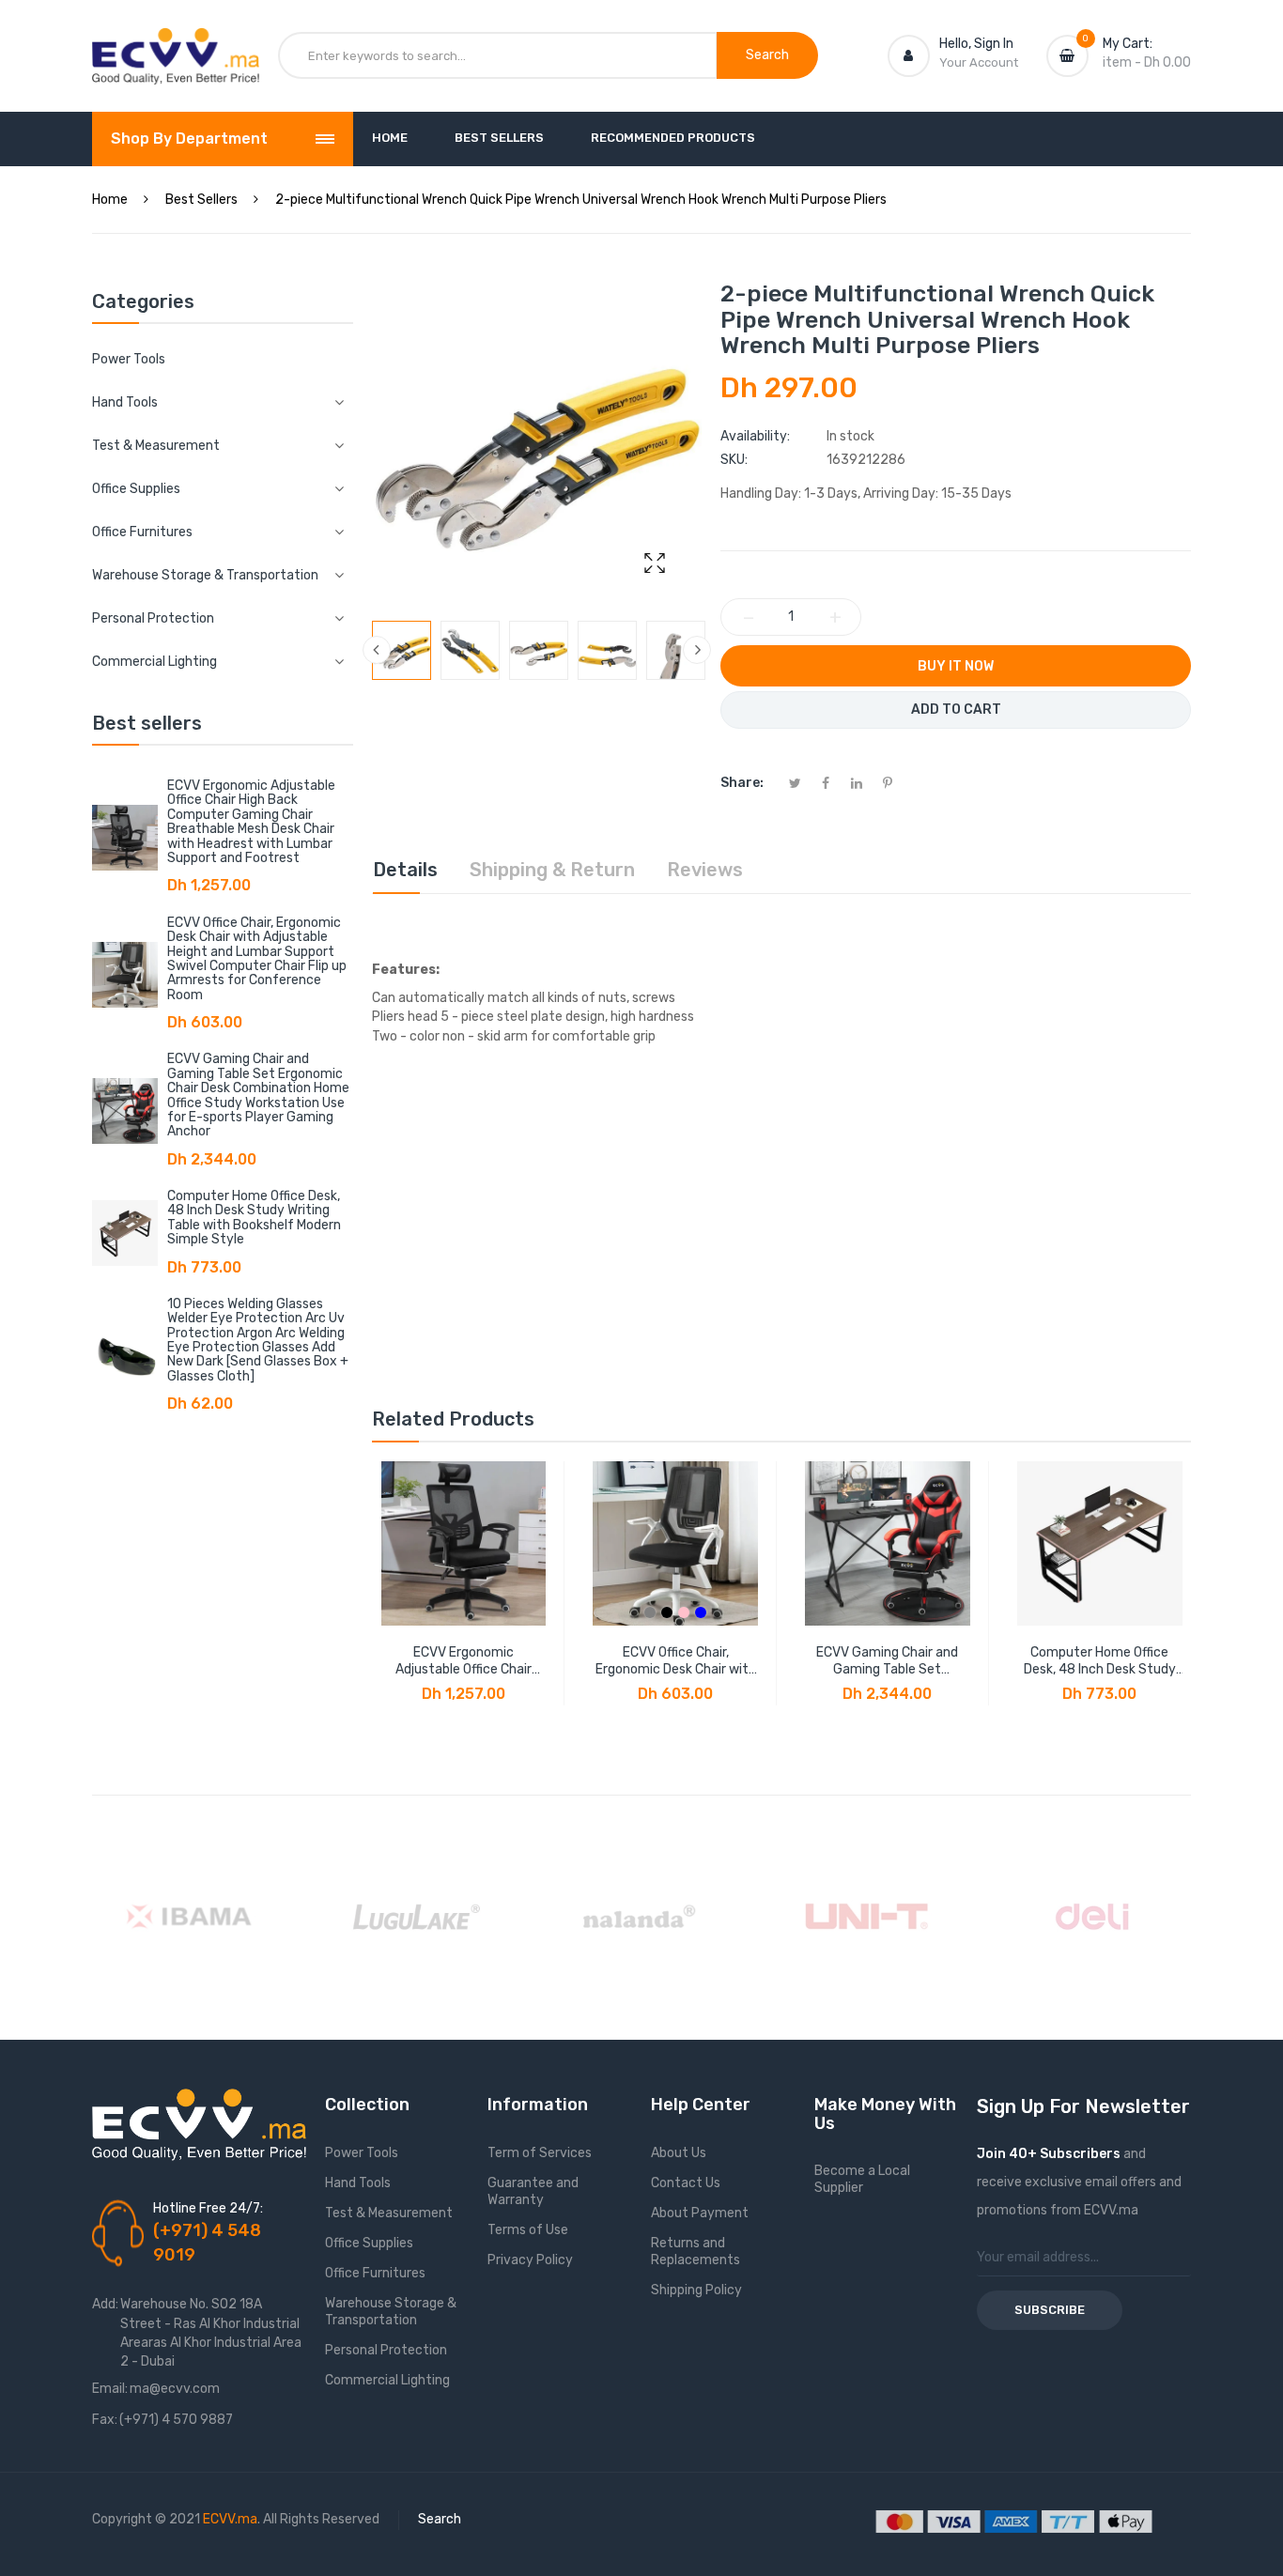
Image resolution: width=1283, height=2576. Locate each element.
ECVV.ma (230, 2519)
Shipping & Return (552, 870)
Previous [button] (377, 650)
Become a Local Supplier (862, 2179)
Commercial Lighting (387, 2380)
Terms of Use (528, 2230)
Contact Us (686, 2183)
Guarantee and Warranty (533, 2191)
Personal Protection (386, 2350)
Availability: (755, 436)
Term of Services (540, 2153)
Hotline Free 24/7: (208, 2208)
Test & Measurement (389, 2213)
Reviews (705, 870)
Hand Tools (358, 2183)
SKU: (734, 460)
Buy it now (956, 666)
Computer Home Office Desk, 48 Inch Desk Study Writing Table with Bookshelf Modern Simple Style (254, 1218)
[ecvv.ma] (176, 45)
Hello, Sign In (976, 44)
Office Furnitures (375, 2273)
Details (405, 870)
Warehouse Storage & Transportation (391, 2312)
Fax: (105, 2420)
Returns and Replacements (696, 2252)
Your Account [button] (979, 62)
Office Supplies (369, 2243)
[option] (402, 650)
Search (440, 2519)
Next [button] (697, 650)
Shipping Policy (696, 2290)
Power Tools (129, 359)
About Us (679, 2153)
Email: (110, 2389)
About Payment (700, 2213)
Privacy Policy (530, 2260)
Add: (105, 2304)
